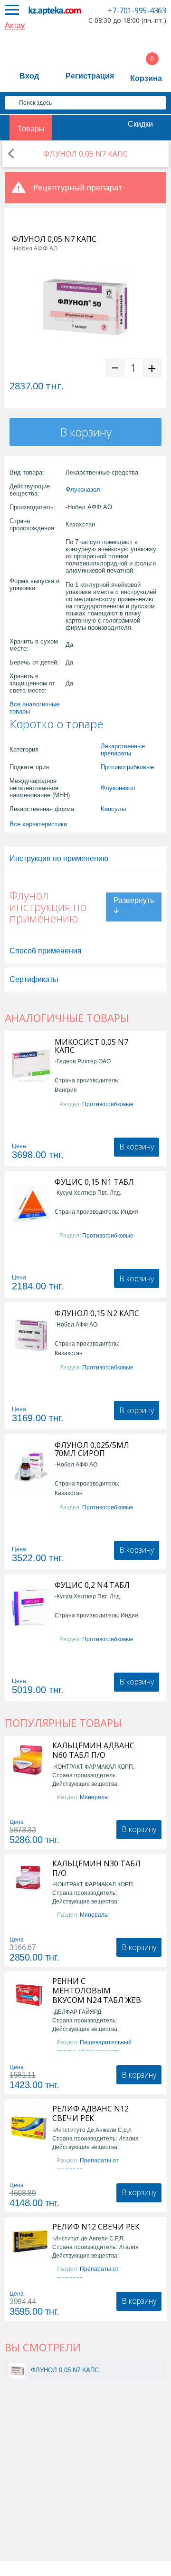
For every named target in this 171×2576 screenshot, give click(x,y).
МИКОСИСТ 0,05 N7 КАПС (91, 1046)
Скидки (140, 124)
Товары (31, 129)
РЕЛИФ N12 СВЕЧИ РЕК (96, 2227)
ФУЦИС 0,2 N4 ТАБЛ (92, 1585)
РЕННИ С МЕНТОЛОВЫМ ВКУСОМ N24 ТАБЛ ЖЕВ (97, 1991)
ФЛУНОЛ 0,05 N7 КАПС (65, 2370)
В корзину (86, 432)
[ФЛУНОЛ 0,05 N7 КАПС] (17, 2370)
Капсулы (113, 809)
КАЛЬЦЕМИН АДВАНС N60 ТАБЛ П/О (93, 1750)
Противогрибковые (127, 767)
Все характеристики (38, 824)
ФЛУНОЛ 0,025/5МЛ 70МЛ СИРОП (92, 1449)
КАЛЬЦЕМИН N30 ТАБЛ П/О (96, 1868)
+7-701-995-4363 (137, 10)
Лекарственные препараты (123, 750)
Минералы (94, 1797)
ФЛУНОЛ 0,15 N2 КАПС (97, 1313)
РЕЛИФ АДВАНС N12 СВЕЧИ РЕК (90, 2113)
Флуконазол (83, 490)
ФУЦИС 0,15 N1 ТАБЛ (94, 1182)
